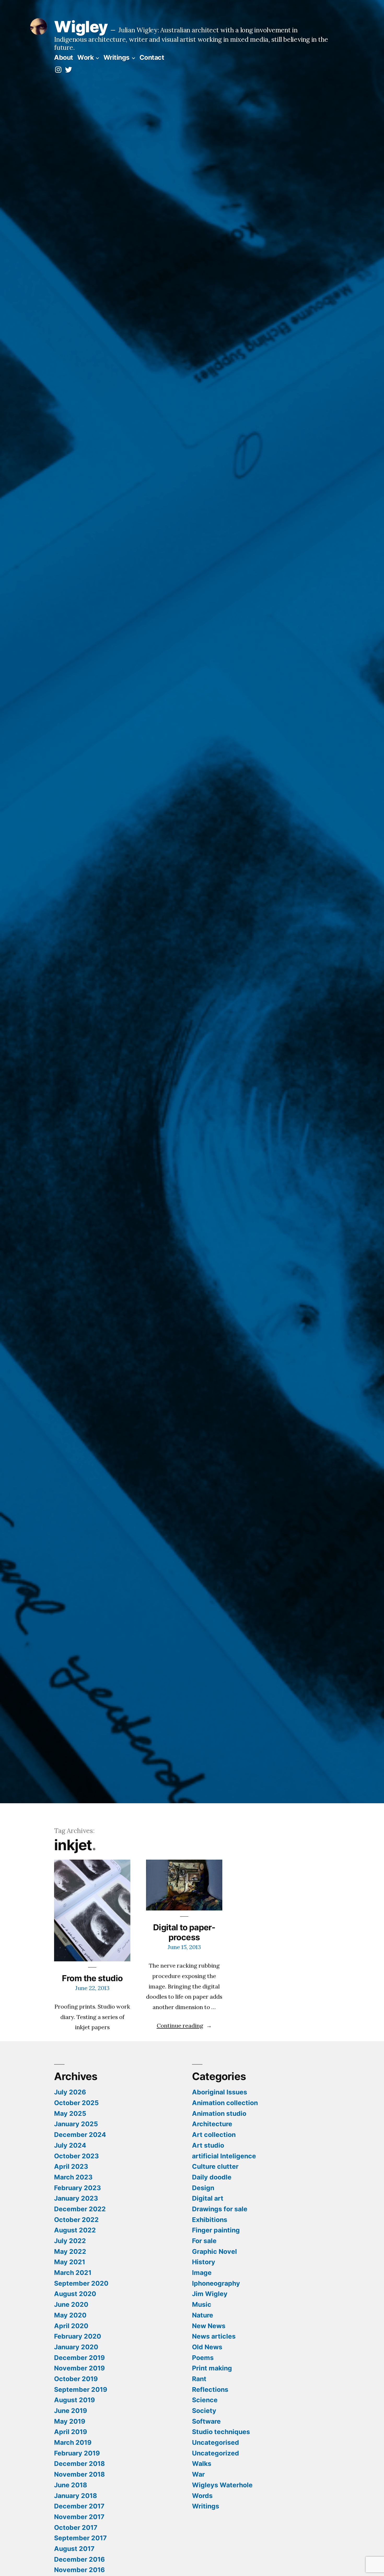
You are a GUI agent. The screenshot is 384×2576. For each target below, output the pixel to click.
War (198, 2474)
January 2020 (76, 2347)
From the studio (92, 1978)
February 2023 (77, 2188)
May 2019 (70, 2421)
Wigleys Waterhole (222, 2485)
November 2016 (79, 2570)
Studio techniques (221, 2432)
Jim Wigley (210, 2294)
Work (85, 57)
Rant (199, 2379)
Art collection (214, 2135)
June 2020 (71, 2304)
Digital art (208, 2198)
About (64, 57)
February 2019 (77, 2453)
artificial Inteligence (224, 2156)
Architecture (212, 2124)
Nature (203, 2315)
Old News (207, 2347)
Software (206, 2421)
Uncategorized (216, 2453)
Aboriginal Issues (220, 2092)
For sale (204, 2241)
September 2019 (81, 2389)
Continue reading (184, 2026)
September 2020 (81, 2283)
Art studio (208, 2145)
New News (209, 2326)
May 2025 (70, 2113)
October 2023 (76, 2156)
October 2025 (76, 2103)
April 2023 (71, 2166)
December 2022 (80, 2209)
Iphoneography (216, 2283)
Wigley (81, 27)
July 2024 (70, 2145)
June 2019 (71, 2411)
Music (202, 2304)
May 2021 (70, 2262)
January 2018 (75, 2496)
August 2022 (75, 2230)
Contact (152, 57)
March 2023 (73, 2177)
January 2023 (76, 2198)
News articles (214, 2336)
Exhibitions (210, 2220)
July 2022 (70, 2241)
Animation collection (225, 2103)
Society (204, 2411)
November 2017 (79, 2517)
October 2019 (76, 2379)
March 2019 (73, 2442)
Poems (203, 2358)
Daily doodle (212, 2177)
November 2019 (79, 2368)
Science (205, 2400)
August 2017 (74, 2549)
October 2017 (76, 2527)
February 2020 (78, 2336)
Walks (202, 2464)
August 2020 (75, 2294)
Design (203, 2188)
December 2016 (79, 2559)
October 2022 (76, 2220)
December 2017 (79, 2506)
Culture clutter (215, 2166)
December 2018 (79, 2464)
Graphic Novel (214, 2251)
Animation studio (219, 2113)
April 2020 (71, 2326)
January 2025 (76, 2124)
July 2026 (70, 2092)
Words (202, 2496)
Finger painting (216, 2230)
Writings (117, 57)
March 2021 (73, 2273)
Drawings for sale (220, 2209)
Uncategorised (216, 2442)
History (204, 2262)
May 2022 (70, 2251)
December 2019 (79, 2358)
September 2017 (80, 2538)
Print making (212, 2368)
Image (202, 2273)
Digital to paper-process (184, 1932)
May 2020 (70, 2315)
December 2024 (80, 2135)
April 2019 (71, 2432)
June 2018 (71, 2485)
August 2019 (74, 2400)
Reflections (210, 2389)
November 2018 (79, 2474)
